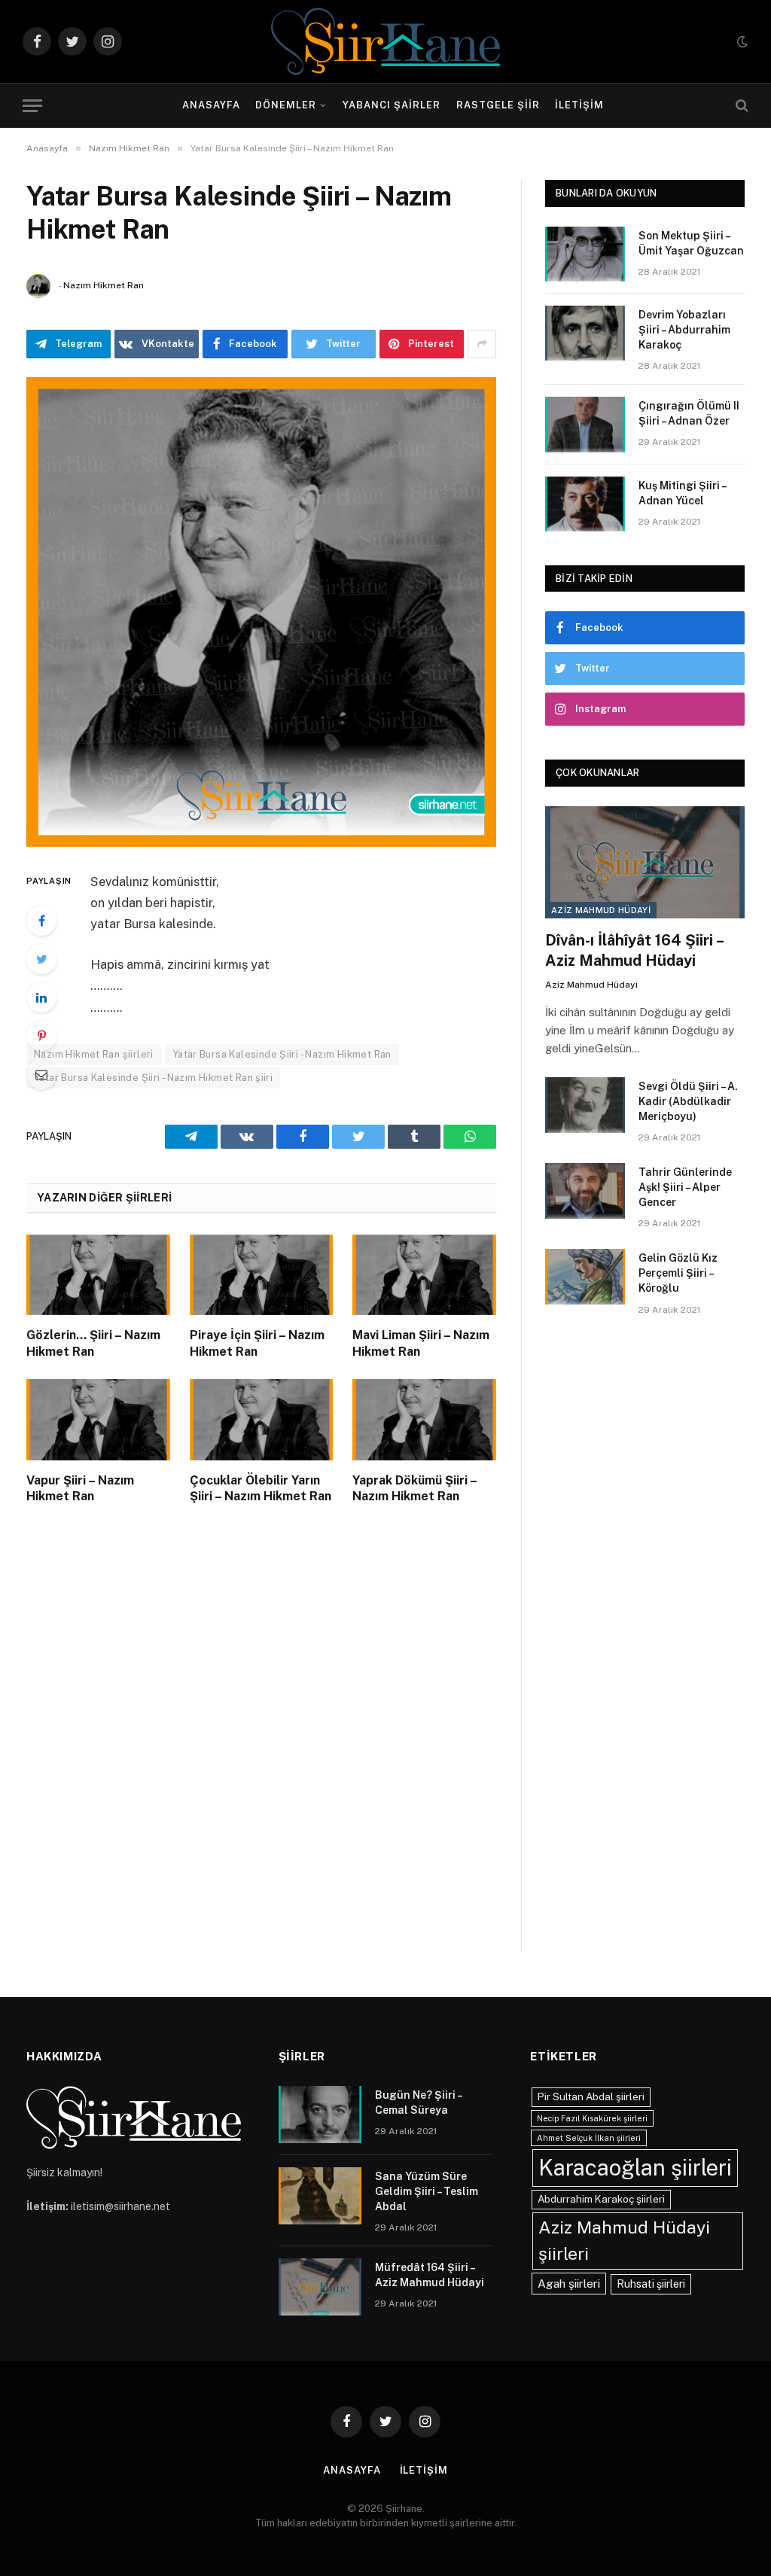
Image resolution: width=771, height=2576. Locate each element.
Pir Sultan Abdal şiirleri (591, 2096)
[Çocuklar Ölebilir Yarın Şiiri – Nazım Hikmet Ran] (262, 1419)
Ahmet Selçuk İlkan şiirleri (589, 2138)
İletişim (579, 105)
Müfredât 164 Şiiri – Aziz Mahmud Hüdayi (430, 2275)
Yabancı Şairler (392, 105)
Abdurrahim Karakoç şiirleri (601, 2199)
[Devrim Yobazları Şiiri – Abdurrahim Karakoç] (585, 333)
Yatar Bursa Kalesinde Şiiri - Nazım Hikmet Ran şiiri (153, 1078)
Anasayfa (211, 105)
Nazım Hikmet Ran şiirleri (94, 1054)
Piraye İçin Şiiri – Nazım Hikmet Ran (257, 1343)
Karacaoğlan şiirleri (635, 2168)
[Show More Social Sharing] (482, 344)
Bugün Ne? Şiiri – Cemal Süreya (418, 2103)
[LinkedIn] (41, 997)
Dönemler (286, 105)
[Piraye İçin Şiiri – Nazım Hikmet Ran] (262, 1275)
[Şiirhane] (385, 41)
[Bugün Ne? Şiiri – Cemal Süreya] (320, 2115)
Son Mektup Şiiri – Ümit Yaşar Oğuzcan (691, 243)
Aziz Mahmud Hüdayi (601, 910)
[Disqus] (261, 1743)
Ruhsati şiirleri (651, 2284)
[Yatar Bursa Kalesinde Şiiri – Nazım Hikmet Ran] (261, 612)
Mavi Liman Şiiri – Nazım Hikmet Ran (421, 1343)
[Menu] (32, 106)
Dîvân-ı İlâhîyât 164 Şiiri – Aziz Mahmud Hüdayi (634, 950)
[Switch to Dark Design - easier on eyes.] (741, 41)
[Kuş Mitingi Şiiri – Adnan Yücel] (585, 504)
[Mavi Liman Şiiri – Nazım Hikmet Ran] (424, 1275)
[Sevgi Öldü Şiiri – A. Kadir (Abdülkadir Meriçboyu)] (585, 1105)
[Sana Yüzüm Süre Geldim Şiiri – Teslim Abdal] (320, 2196)
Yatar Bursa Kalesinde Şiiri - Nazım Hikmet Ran (282, 1054)
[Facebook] (41, 921)
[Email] (41, 1074)
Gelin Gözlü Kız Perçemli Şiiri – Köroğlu (678, 1273)
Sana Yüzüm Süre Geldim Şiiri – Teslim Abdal (427, 2191)
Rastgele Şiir (498, 105)
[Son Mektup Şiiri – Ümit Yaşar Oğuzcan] (585, 254)
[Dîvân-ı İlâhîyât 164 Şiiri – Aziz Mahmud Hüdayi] (645, 862)
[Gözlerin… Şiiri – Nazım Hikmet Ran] (98, 1275)
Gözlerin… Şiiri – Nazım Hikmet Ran (93, 1343)
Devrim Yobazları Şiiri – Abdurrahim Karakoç (684, 330)
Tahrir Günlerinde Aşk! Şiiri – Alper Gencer (685, 1187)
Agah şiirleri (569, 2283)
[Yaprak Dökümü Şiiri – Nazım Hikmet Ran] (424, 1419)
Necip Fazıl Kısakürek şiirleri (592, 2118)
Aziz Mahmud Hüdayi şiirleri (624, 2240)
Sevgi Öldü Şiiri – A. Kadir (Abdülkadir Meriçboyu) (688, 1101)
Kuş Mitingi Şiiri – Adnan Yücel (682, 493)
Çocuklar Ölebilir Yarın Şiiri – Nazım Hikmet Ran (261, 1489)
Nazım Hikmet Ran (104, 285)
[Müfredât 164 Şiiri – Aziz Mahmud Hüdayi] (320, 2287)
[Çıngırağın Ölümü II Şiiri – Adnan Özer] (585, 424)
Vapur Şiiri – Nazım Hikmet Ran (80, 1489)
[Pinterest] (41, 1036)
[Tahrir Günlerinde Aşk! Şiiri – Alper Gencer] (585, 1191)
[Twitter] (41, 959)
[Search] (741, 106)
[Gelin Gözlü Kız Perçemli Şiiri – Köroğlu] (585, 1276)
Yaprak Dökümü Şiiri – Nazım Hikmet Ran (414, 1489)
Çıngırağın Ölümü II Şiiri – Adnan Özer (689, 413)
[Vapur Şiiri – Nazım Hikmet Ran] (98, 1419)
